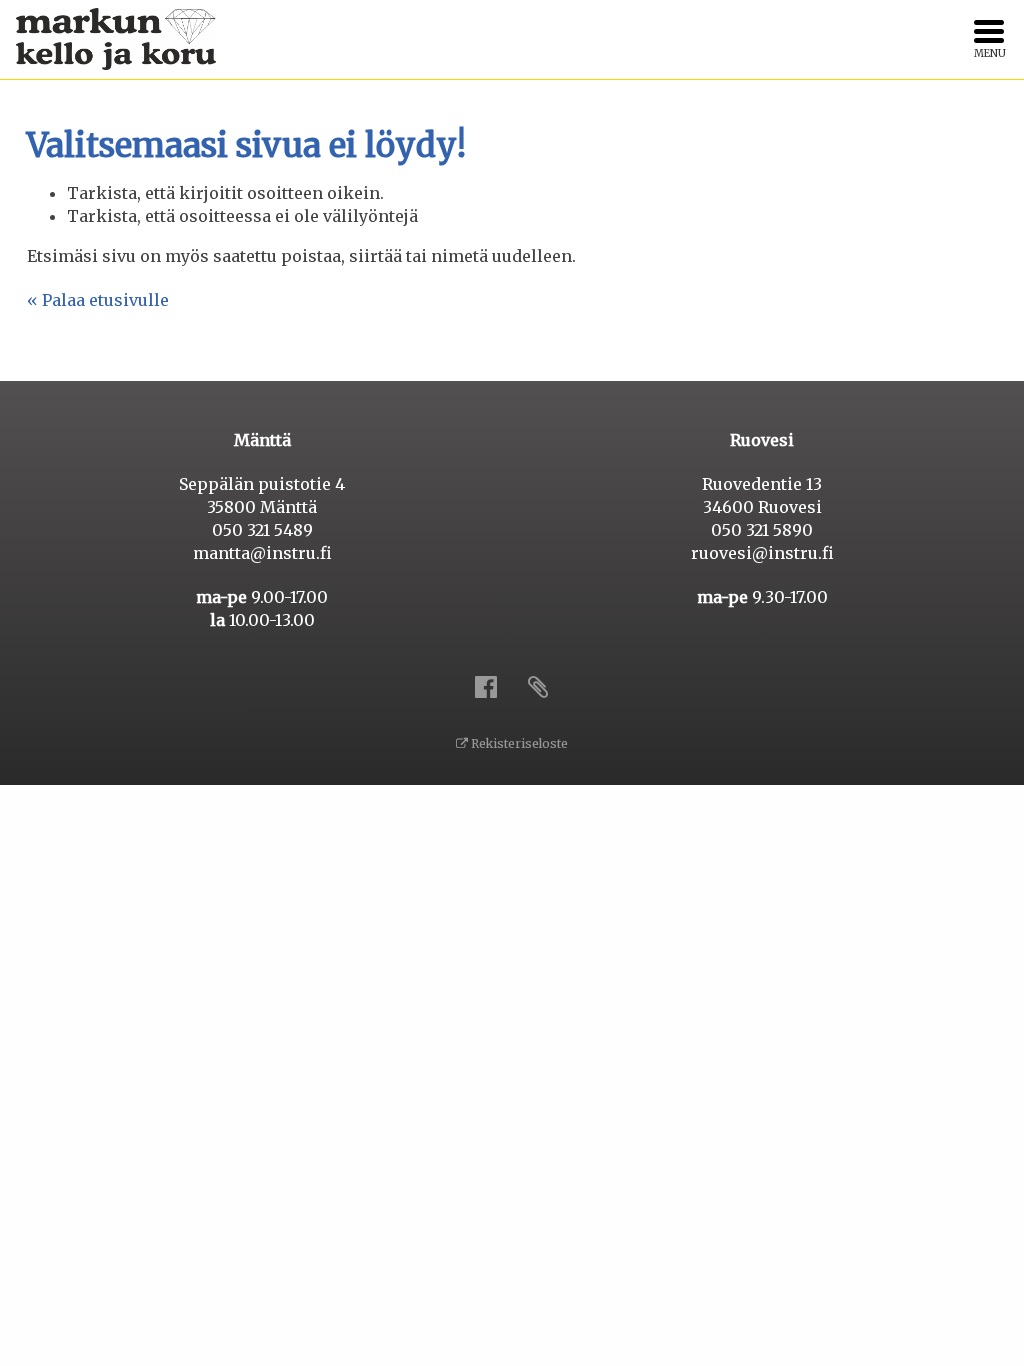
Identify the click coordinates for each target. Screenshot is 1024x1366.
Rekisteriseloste (518, 743)
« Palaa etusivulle (98, 300)
